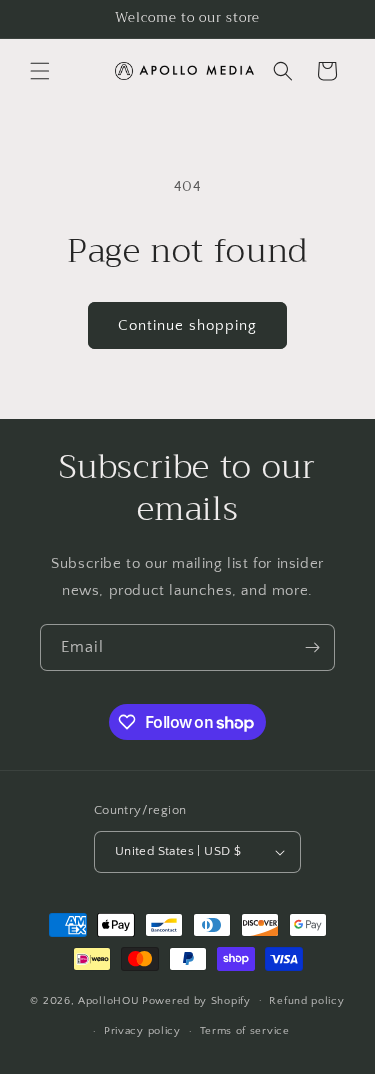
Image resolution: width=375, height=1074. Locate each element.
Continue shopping (187, 325)
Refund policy (306, 1001)
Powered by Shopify (196, 1000)
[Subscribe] (312, 647)
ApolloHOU (108, 1000)
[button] (40, 71)
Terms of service (245, 1031)
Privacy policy (142, 1031)
